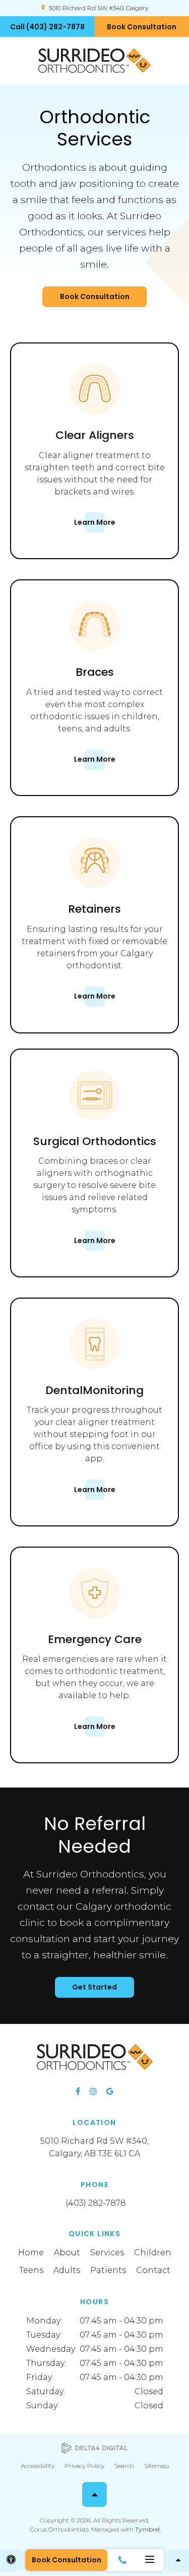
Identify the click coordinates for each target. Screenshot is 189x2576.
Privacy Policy (84, 2466)
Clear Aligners (95, 435)
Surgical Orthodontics (95, 1141)
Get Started (94, 1987)
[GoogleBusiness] (110, 2091)
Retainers (94, 909)
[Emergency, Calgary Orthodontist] (95, 1626)
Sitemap (156, 2466)
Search (124, 2466)
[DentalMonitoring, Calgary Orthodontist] (95, 1377)
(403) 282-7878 (96, 2203)
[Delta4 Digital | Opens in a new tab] (94, 2448)
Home (31, 2252)
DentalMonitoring (94, 1390)
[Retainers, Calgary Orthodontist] (95, 895)
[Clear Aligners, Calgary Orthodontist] (95, 422)
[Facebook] (78, 2091)
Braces (95, 672)
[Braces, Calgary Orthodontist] (95, 658)
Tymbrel (147, 2529)
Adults (67, 2270)
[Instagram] (93, 2091)
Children (153, 2252)
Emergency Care (95, 1639)
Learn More (95, 522)
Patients (108, 2270)
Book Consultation (95, 296)
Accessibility (38, 2466)
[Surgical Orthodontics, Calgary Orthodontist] (95, 1128)
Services (107, 2252)
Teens (31, 2270)
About (67, 2252)
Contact (153, 2270)
